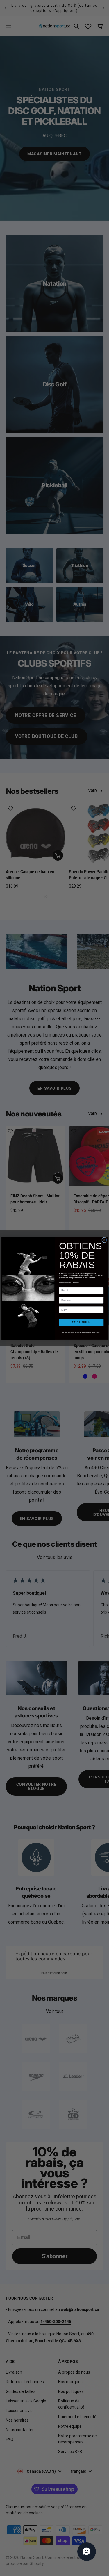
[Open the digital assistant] (87, 2552)
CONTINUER (81, 1322)
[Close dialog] (104, 1240)
